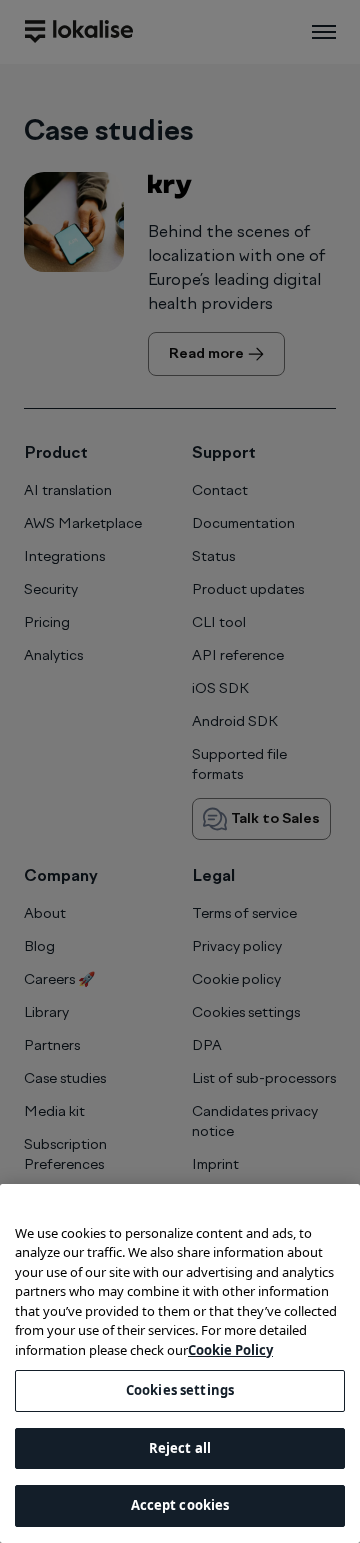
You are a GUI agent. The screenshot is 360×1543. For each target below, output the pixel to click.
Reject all (180, 1448)
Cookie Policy (230, 1350)
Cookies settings (180, 1390)
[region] (180, 1363)
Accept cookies (180, 1505)
